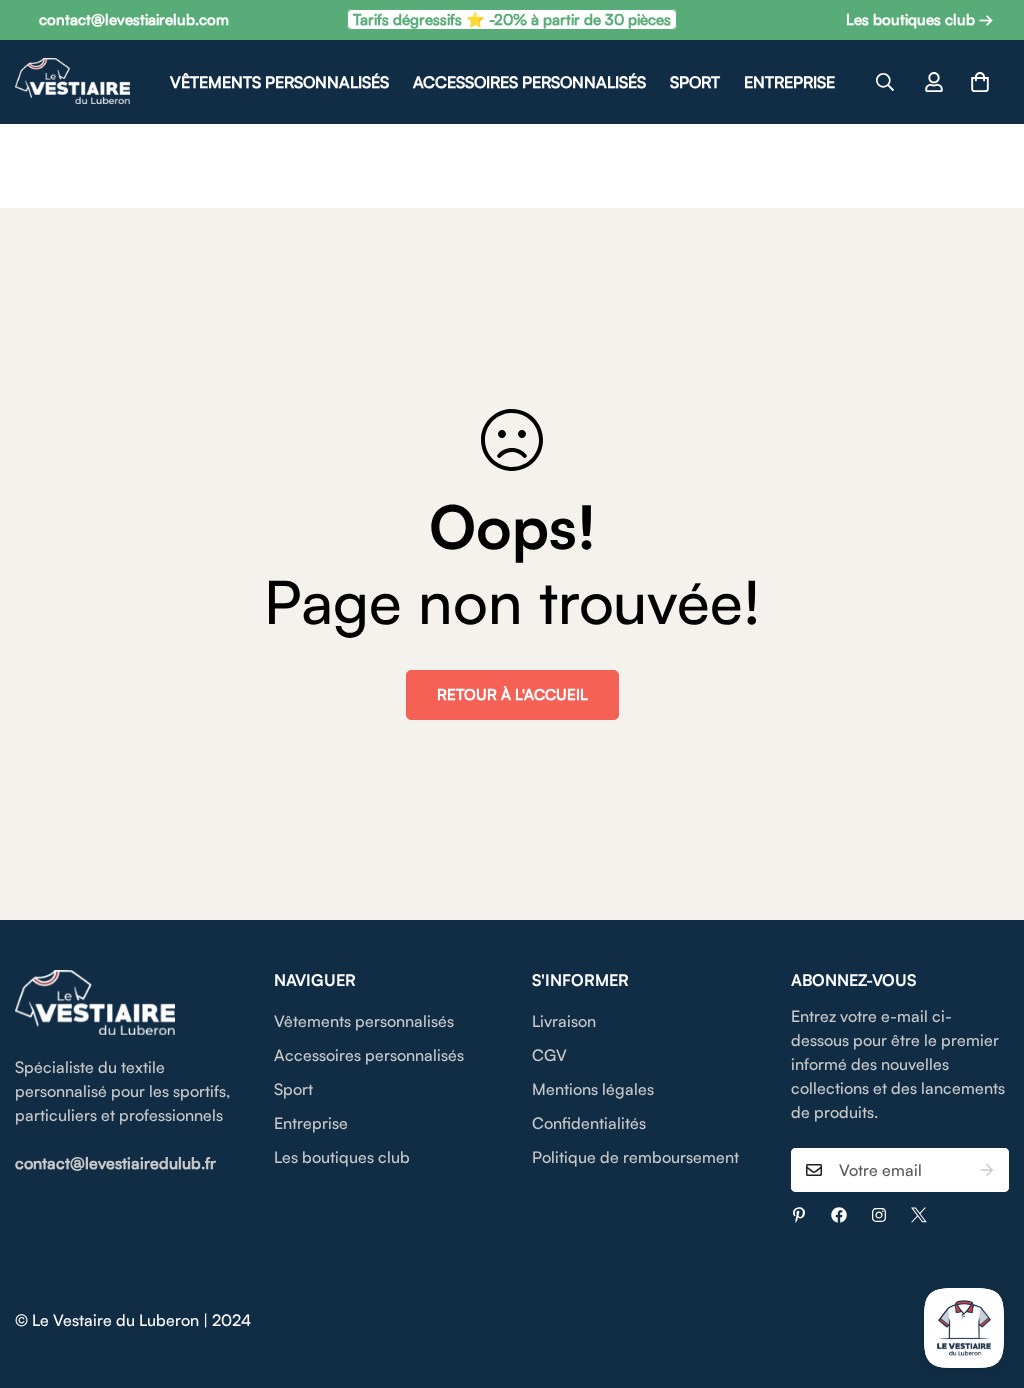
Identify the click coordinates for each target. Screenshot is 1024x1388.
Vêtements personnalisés (279, 82)
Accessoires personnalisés (529, 82)
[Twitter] (919, 1215)
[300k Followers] (839, 1215)
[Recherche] (885, 82)
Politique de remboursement (635, 1157)
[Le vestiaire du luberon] (72, 82)
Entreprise (789, 82)
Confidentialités (589, 1123)
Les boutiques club (342, 1157)
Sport (695, 82)
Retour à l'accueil (512, 694)
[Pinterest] (799, 1215)
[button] (980, 82)
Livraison (564, 1021)
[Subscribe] (987, 1170)
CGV (549, 1055)
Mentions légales (593, 1089)
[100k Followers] (879, 1215)
